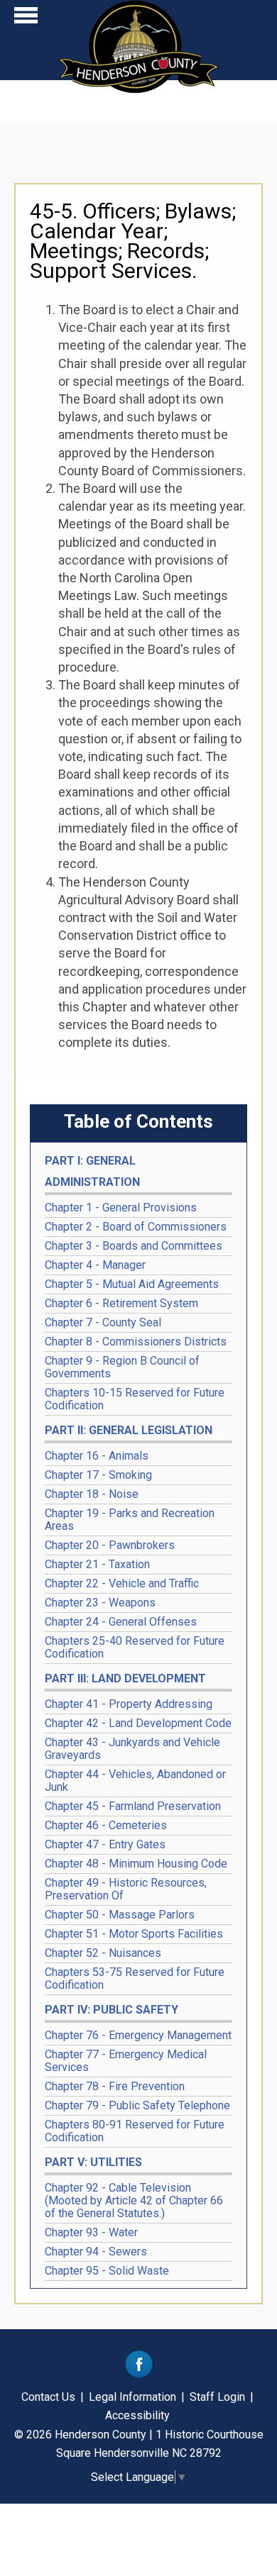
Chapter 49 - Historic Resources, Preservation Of (126, 1889)
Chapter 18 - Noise (92, 1494)
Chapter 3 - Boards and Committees (134, 1246)
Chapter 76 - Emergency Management (138, 2035)
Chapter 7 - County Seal (103, 1322)
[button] (26, 19)
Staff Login (217, 2397)
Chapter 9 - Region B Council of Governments (122, 1367)
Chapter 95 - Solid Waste (107, 2271)
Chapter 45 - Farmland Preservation (133, 1806)
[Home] (139, 88)
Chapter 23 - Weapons (100, 1603)
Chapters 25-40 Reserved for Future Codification (135, 1647)
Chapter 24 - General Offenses (121, 1622)
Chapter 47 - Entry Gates (105, 1844)
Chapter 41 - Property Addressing (129, 1704)
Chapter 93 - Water (91, 2232)
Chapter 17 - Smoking (98, 1475)
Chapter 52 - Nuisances (103, 1953)
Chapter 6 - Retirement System (121, 1303)
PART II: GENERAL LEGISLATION (129, 1430)
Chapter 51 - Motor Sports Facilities (134, 1934)
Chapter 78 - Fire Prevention (115, 2086)
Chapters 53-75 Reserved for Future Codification (135, 1978)
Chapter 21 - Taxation (97, 1564)
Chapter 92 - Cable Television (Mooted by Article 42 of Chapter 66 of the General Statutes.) (134, 2200)
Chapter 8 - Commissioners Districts (136, 1342)
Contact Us (48, 2397)
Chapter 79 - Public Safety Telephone (137, 2105)
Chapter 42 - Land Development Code (138, 1723)
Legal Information (132, 2397)
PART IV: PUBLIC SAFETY (112, 2010)
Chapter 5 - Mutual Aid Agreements (132, 1284)
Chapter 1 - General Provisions (121, 1207)
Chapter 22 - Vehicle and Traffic (122, 1583)
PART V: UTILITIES (93, 2162)
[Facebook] (139, 2374)
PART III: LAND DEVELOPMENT (125, 1678)
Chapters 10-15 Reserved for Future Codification (135, 1399)
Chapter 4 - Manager (95, 1265)
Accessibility (137, 2415)
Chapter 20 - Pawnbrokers (110, 1545)
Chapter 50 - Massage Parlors (120, 1915)
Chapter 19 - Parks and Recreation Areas (130, 1520)
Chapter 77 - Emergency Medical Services (126, 2061)
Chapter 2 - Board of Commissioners (136, 1227)
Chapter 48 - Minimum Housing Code (136, 1864)
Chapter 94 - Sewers (96, 2252)
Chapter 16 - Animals (97, 1456)
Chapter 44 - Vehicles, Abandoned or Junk (135, 1781)
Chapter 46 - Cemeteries (106, 1825)
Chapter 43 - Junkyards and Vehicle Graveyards (132, 1749)
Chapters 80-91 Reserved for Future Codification (135, 2131)
